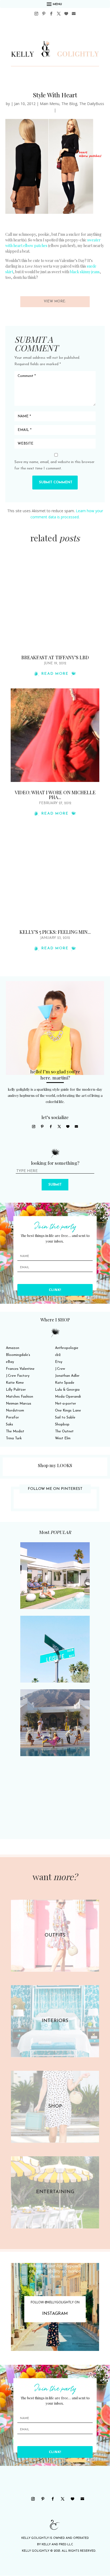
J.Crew (60, 1369)
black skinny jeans (85, 272)
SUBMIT (55, 1185)
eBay (10, 1362)
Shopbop (62, 1424)
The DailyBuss (92, 104)
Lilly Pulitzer (16, 1390)
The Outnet (64, 1431)
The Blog (69, 104)
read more (55, 674)
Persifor (12, 1418)
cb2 (58, 1355)
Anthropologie (67, 1348)
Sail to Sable (65, 1418)
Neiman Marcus (19, 1404)
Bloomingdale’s (18, 1355)
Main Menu (50, 104)
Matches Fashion (19, 1397)
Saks (9, 1424)
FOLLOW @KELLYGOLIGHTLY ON (55, 2302)
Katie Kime (15, 1383)
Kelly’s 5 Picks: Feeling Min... (55, 932)
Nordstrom (15, 1411)
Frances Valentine (20, 1369)
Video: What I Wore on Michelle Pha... (55, 795)
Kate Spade (65, 1383)
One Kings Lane (68, 1411)
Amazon (13, 1348)
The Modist (15, 1431)
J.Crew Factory (18, 1376)
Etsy (59, 1362)
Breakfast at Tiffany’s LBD (55, 657)
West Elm (63, 1438)
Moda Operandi (68, 1397)
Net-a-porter (66, 1404)
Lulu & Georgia (67, 1390)
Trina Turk (14, 1438)
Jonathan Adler (67, 1376)
